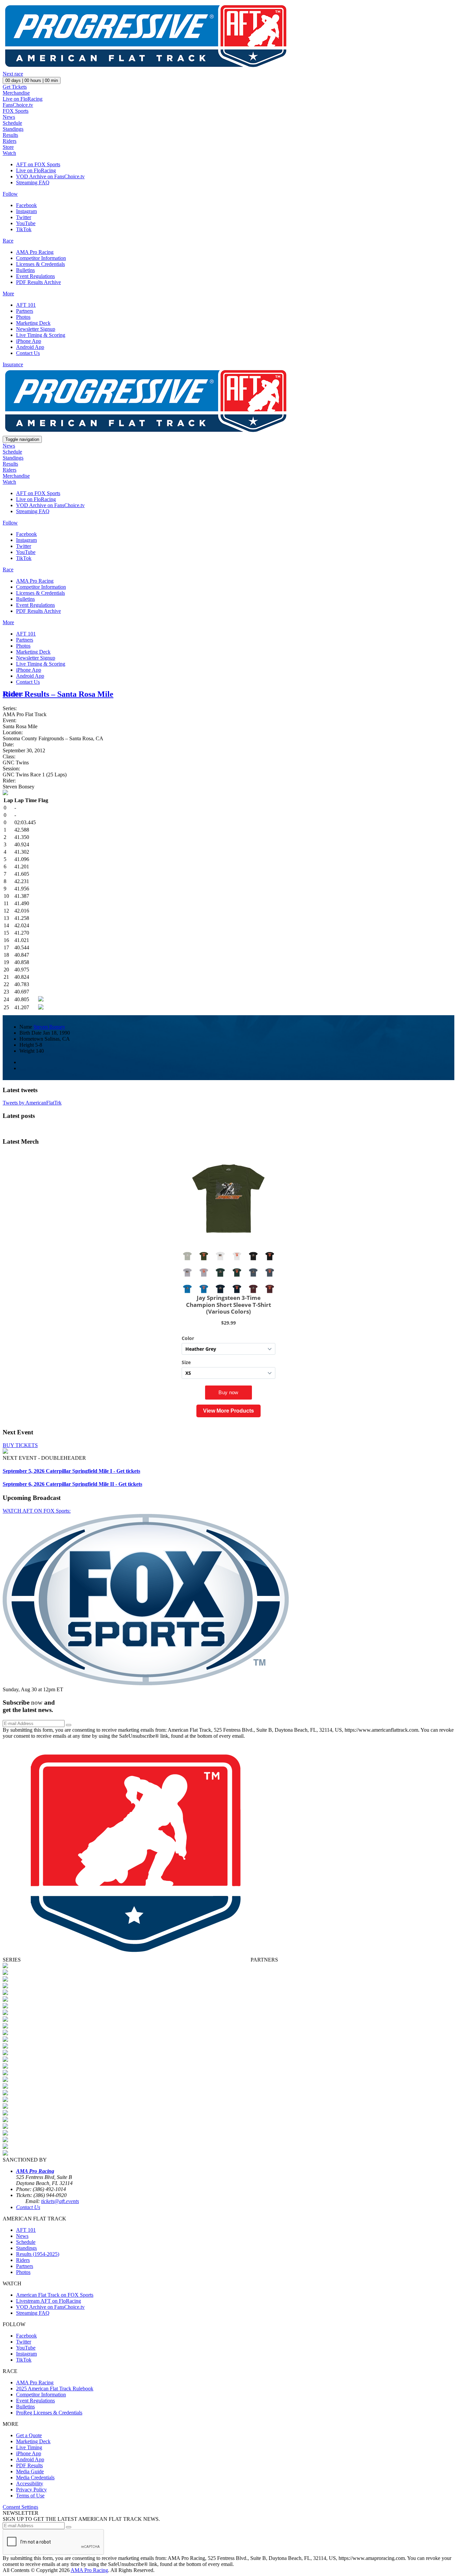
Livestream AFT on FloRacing (49, 2301)
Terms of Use (30, 2496)
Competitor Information (41, 258)
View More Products (229, 1411)
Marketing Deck (33, 323)
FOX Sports (16, 111)
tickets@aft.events (60, 2201)
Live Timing (29, 2447)
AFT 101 (26, 305)
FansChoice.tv (18, 105)
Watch (9, 153)
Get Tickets (15, 87)
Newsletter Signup (36, 329)
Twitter (24, 217)
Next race (13, 74)
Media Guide (30, 2471)
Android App (30, 347)
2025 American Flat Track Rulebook (55, 2389)
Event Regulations (35, 276)
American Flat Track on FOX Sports (55, 2295)
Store (8, 147)
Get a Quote (29, 2435)
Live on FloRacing (23, 99)
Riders (10, 141)
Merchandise (16, 93)
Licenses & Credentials (40, 264)
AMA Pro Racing (35, 252)
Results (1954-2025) (38, 2254)
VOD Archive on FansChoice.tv (50, 176)
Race (8, 241)
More (8, 294)
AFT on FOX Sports (38, 164)
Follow (10, 194)
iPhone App (29, 341)
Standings (13, 129)
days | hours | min (32, 80)
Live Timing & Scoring (41, 335)
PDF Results (29, 2465)
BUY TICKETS (20, 1445)
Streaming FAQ (33, 182)
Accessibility (30, 2484)
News (9, 117)
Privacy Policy (31, 2490)
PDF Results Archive (38, 282)
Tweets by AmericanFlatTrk (32, 1103)
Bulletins (25, 270)
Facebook (26, 205)
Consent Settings (20, 2507)
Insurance (13, 364)
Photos (23, 317)
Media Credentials (35, 2477)
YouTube (26, 223)
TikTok (24, 229)
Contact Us (28, 353)
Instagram (26, 211)
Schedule (12, 123)
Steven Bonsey (49, 1027)
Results (10, 135)
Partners (25, 311)
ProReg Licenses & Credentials (49, 2413)
